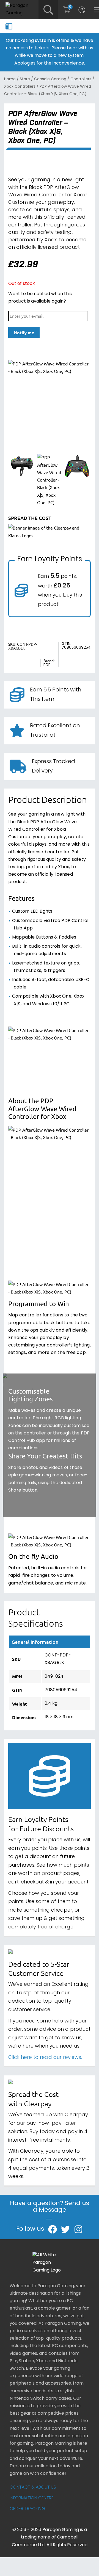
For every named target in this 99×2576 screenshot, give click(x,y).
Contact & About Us (33, 2487)
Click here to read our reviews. (45, 2058)
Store (25, 79)
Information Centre (32, 2498)
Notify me (24, 332)
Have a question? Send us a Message (50, 2208)
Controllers (81, 79)
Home (10, 79)
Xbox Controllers (20, 87)
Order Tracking (27, 2509)
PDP (47, 665)
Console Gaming (50, 79)
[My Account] (82, 10)
